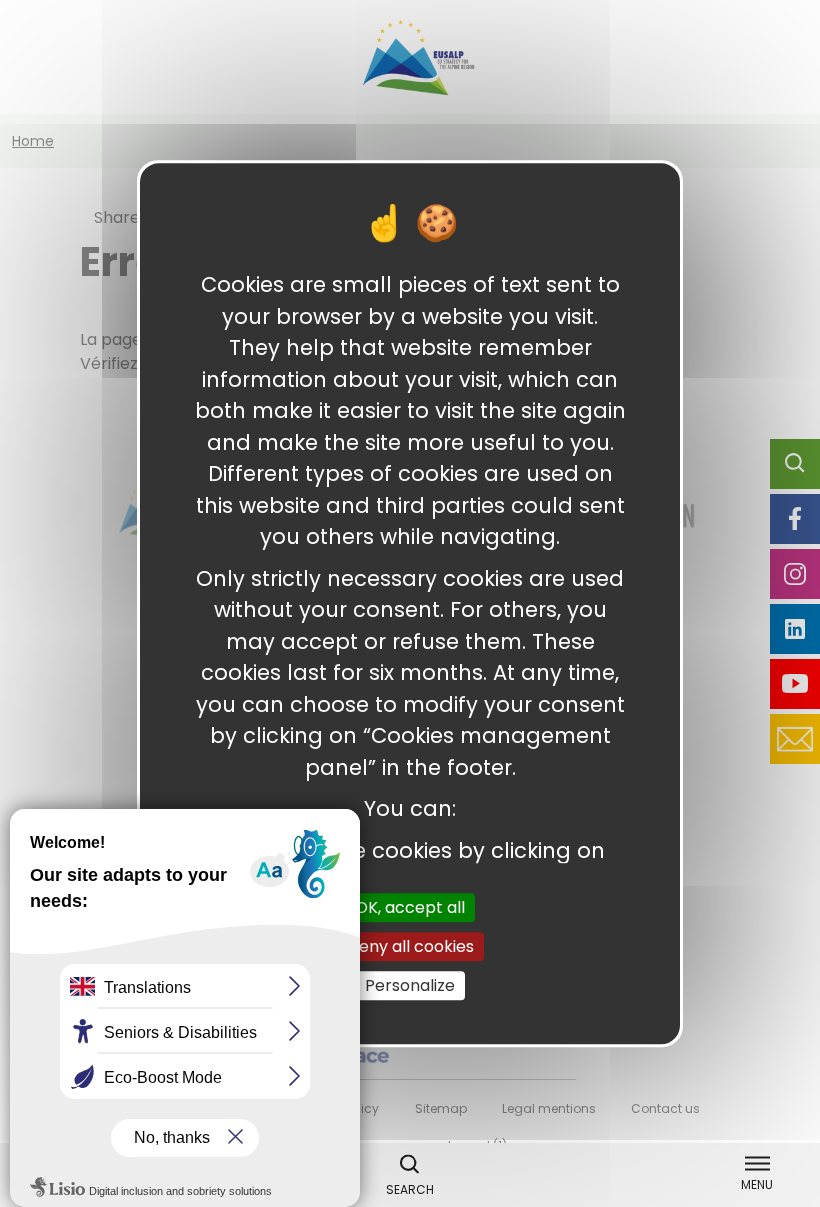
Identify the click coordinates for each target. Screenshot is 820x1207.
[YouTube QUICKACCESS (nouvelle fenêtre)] (795, 684)
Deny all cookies (410, 946)
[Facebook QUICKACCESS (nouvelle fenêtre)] (795, 519)
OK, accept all (410, 907)
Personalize (410, 985)
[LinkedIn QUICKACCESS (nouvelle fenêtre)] (795, 629)
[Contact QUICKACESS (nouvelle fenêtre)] (795, 739)
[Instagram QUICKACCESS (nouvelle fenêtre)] (795, 574)
